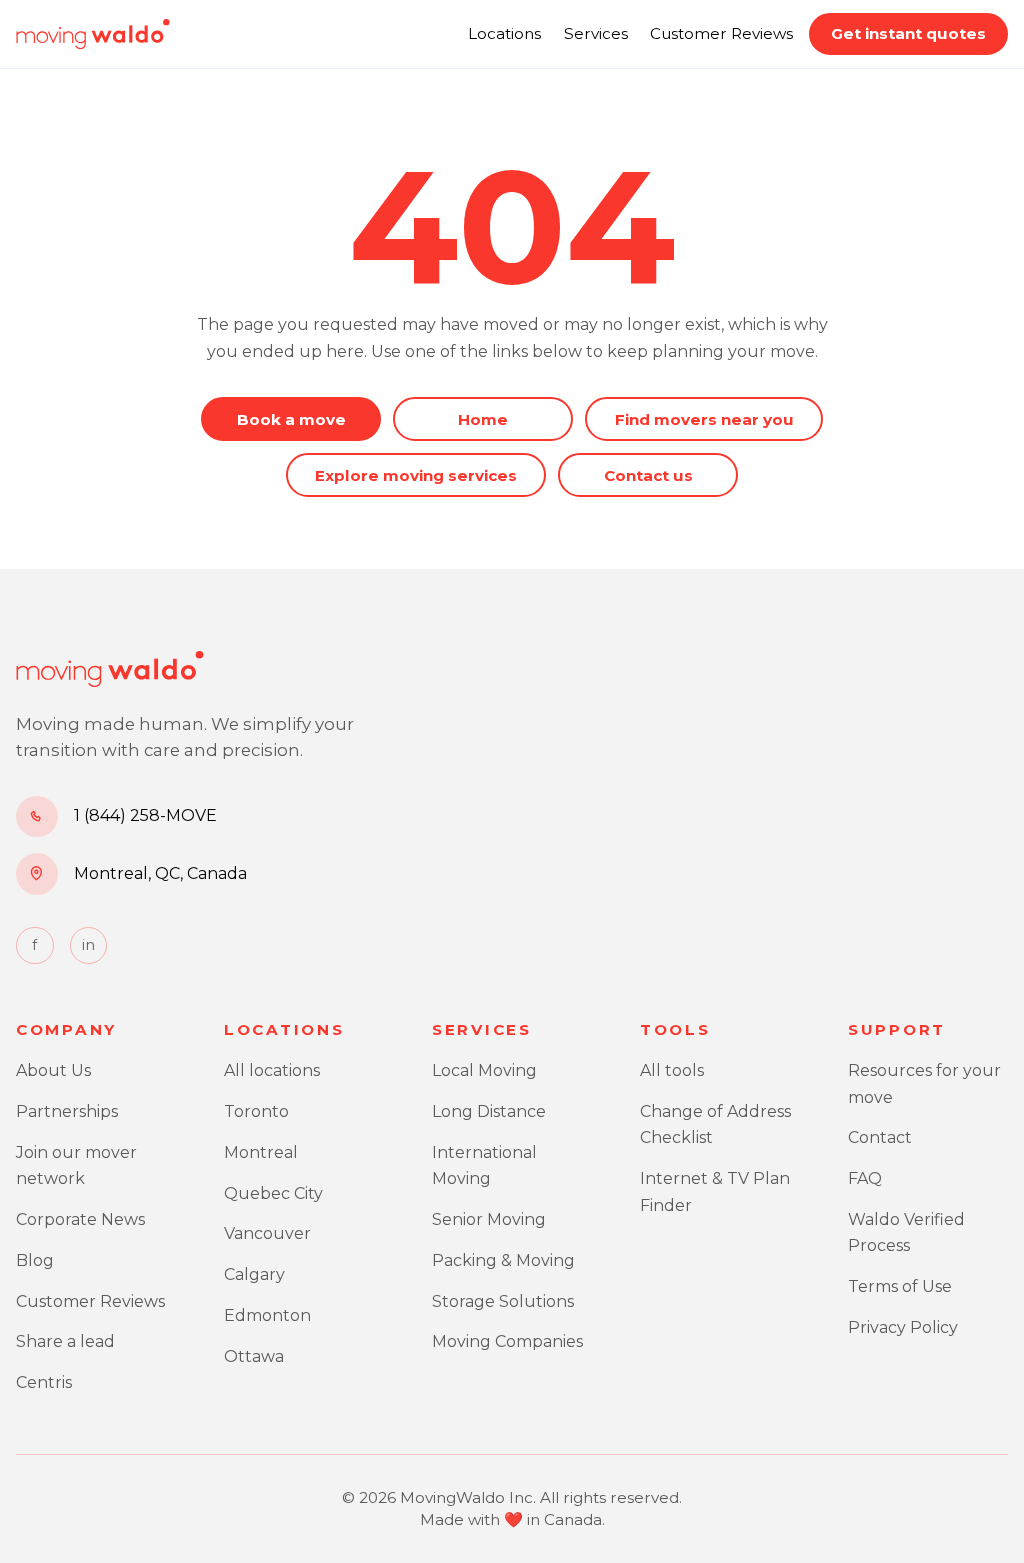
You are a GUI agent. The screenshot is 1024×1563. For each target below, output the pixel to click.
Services (596, 33)
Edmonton (267, 1315)
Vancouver (267, 1233)
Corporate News (80, 1219)
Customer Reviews (721, 33)
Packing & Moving (503, 1260)
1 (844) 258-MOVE (145, 815)
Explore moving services (416, 475)
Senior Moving (489, 1219)
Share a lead (65, 1341)
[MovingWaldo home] (93, 34)
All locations (272, 1070)
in (88, 945)
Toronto (256, 1111)
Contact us (648, 475)
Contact (880, 1137)
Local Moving (484, 1070)
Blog (35, 1260)
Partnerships (67, 1111)
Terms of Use (900, 1286)
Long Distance (489, 1111)
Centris (44, 1382)
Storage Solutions (503, 1301)
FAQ (865, 1178)
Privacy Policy (903, 1327)
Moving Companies (507, 1341)
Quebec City (273, 1193)
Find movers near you (704, 419)
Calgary (254, 1274)
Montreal (261, 1152)
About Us (53, 1070)
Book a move (291, 419)
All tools (672, 1070)
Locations (504, 33)
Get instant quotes (908, 33)
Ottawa (254, 1356)
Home (483, 419)
